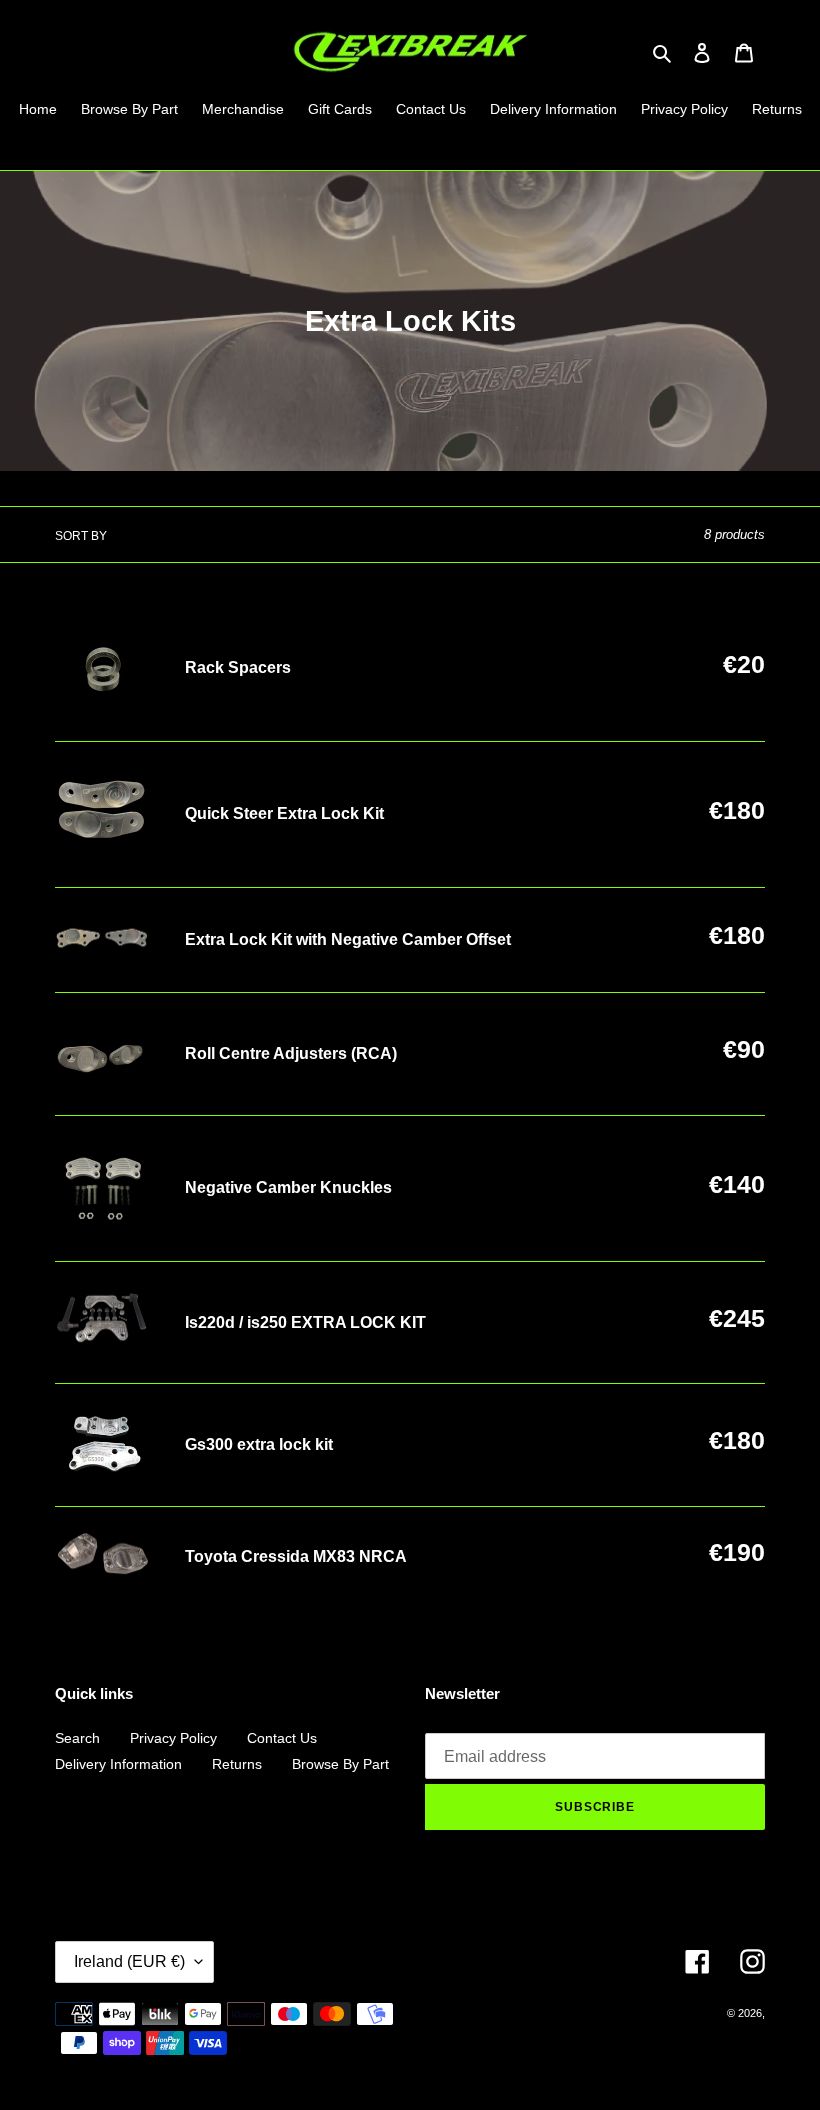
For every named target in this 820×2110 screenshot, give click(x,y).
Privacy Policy (173, 1738)
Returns (237, 1764)
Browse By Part (340, 1764)
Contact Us (282, 1738)
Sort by (81, 536)
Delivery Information (118, 1764)
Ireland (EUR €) (129, 1961)
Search (77, 1738)
